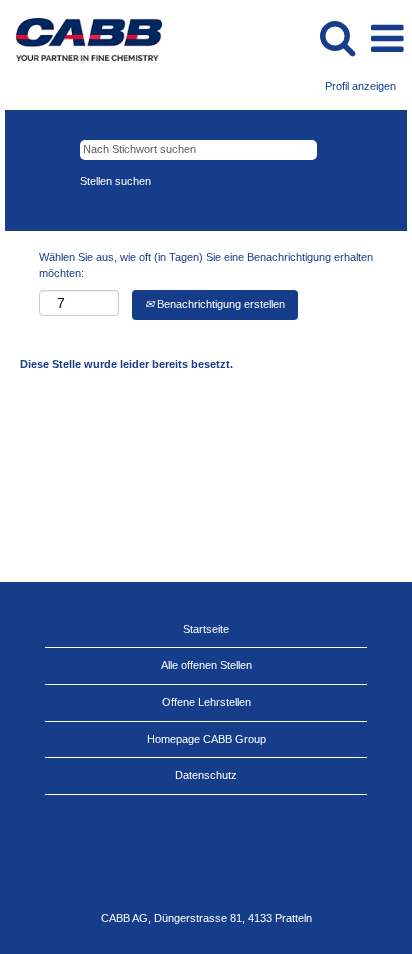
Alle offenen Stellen (206, 665)
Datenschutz (206, 775)
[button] (387, 38)
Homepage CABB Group (206, 739)
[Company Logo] (81, 38)
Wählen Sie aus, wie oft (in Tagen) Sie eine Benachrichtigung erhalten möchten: (206, 265)
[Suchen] (337, 37)
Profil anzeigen (360, 86)
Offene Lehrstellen (206, 702)
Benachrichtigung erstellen (219, 304)
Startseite (206, 629)
